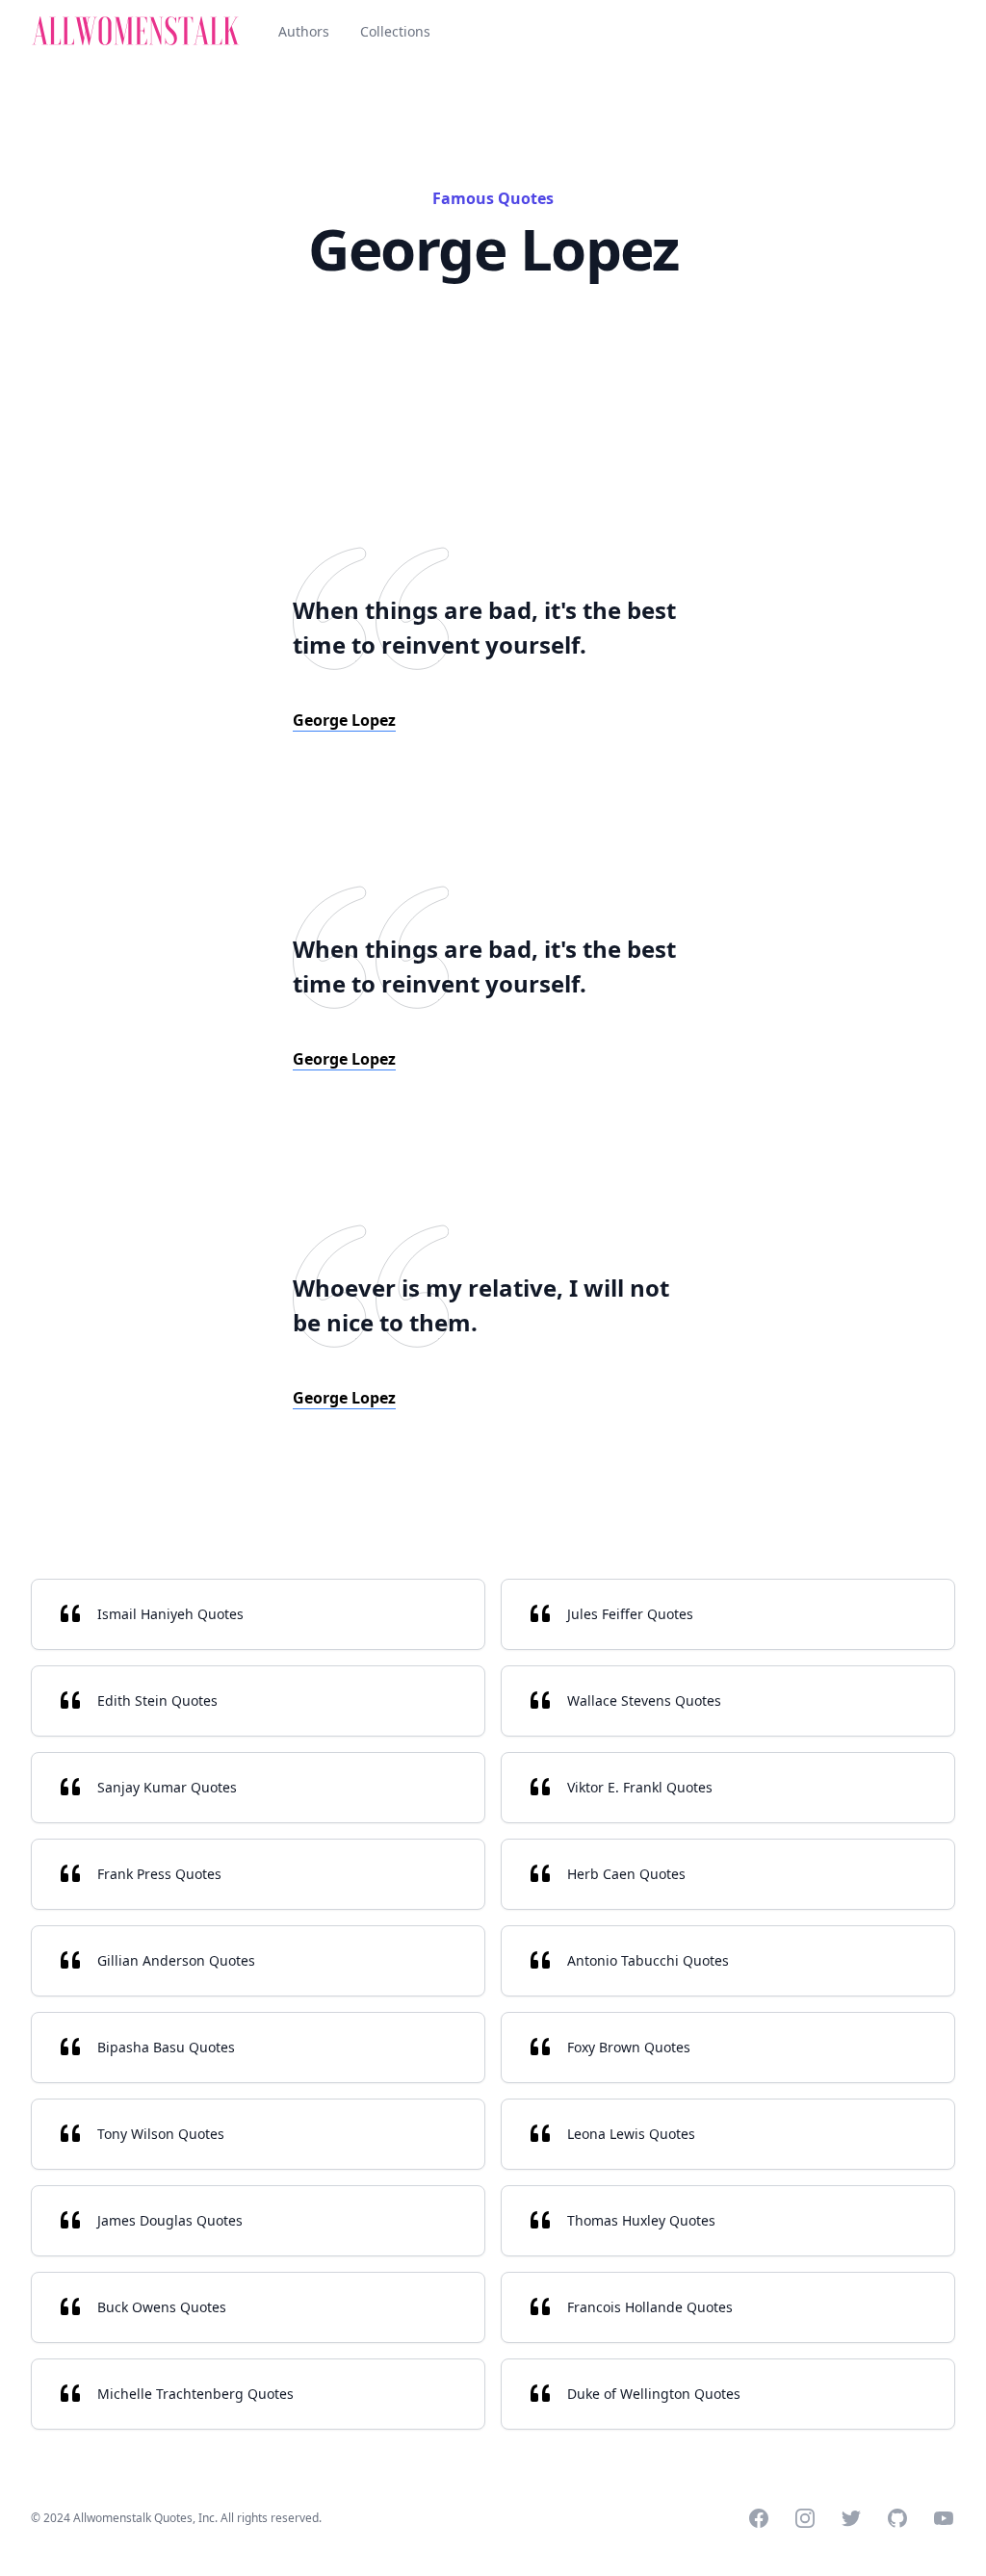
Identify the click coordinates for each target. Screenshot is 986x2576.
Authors (304, 31)
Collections (395, 31)
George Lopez (344, 720)
